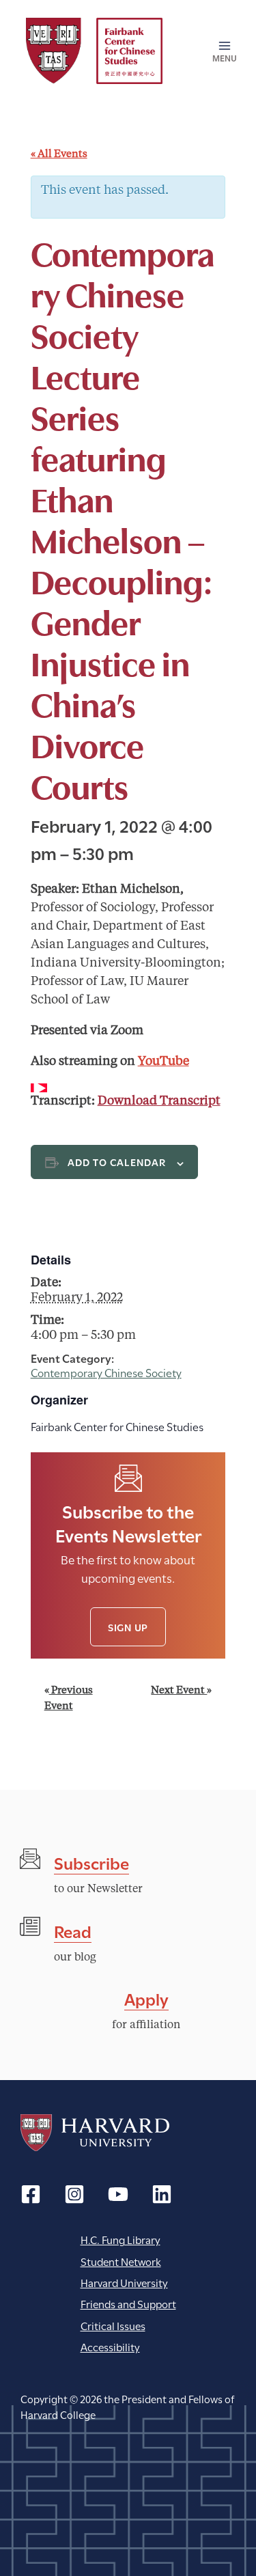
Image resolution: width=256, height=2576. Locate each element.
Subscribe (91, 1862)
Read (73, 1930)
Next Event (181, 1691)
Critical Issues (113, 2325)
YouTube (163, 1062)
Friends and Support (128, 2303)
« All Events (59, 155)
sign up (128, 1627)
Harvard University (95, 2133)
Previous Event (69, 1699)
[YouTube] (118, 2194)
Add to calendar (117, 1162)
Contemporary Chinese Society (106, 1372)
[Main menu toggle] (220, 51)
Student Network (121, 2261)
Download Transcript (159, 1101)
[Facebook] (31, 2194)
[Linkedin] (162, 2194)
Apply (146, 1998)
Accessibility (110, 2346)
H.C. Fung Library (120, 2239)
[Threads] (74, 2194)
